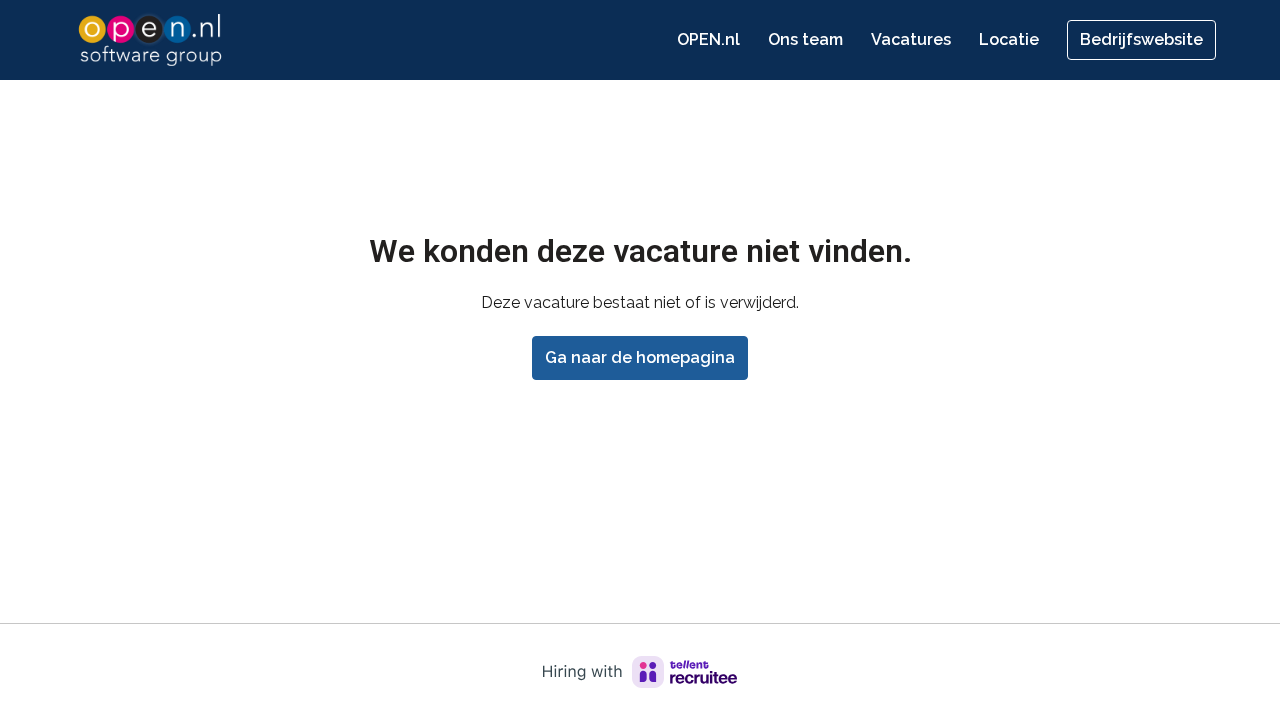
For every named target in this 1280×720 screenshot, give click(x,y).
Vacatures (911, 39)
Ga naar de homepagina (640, 357)
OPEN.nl (708, 39)
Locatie (1009, 39)
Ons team (805, 39)
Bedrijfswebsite (1141, 39)
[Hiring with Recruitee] (640, 672)
